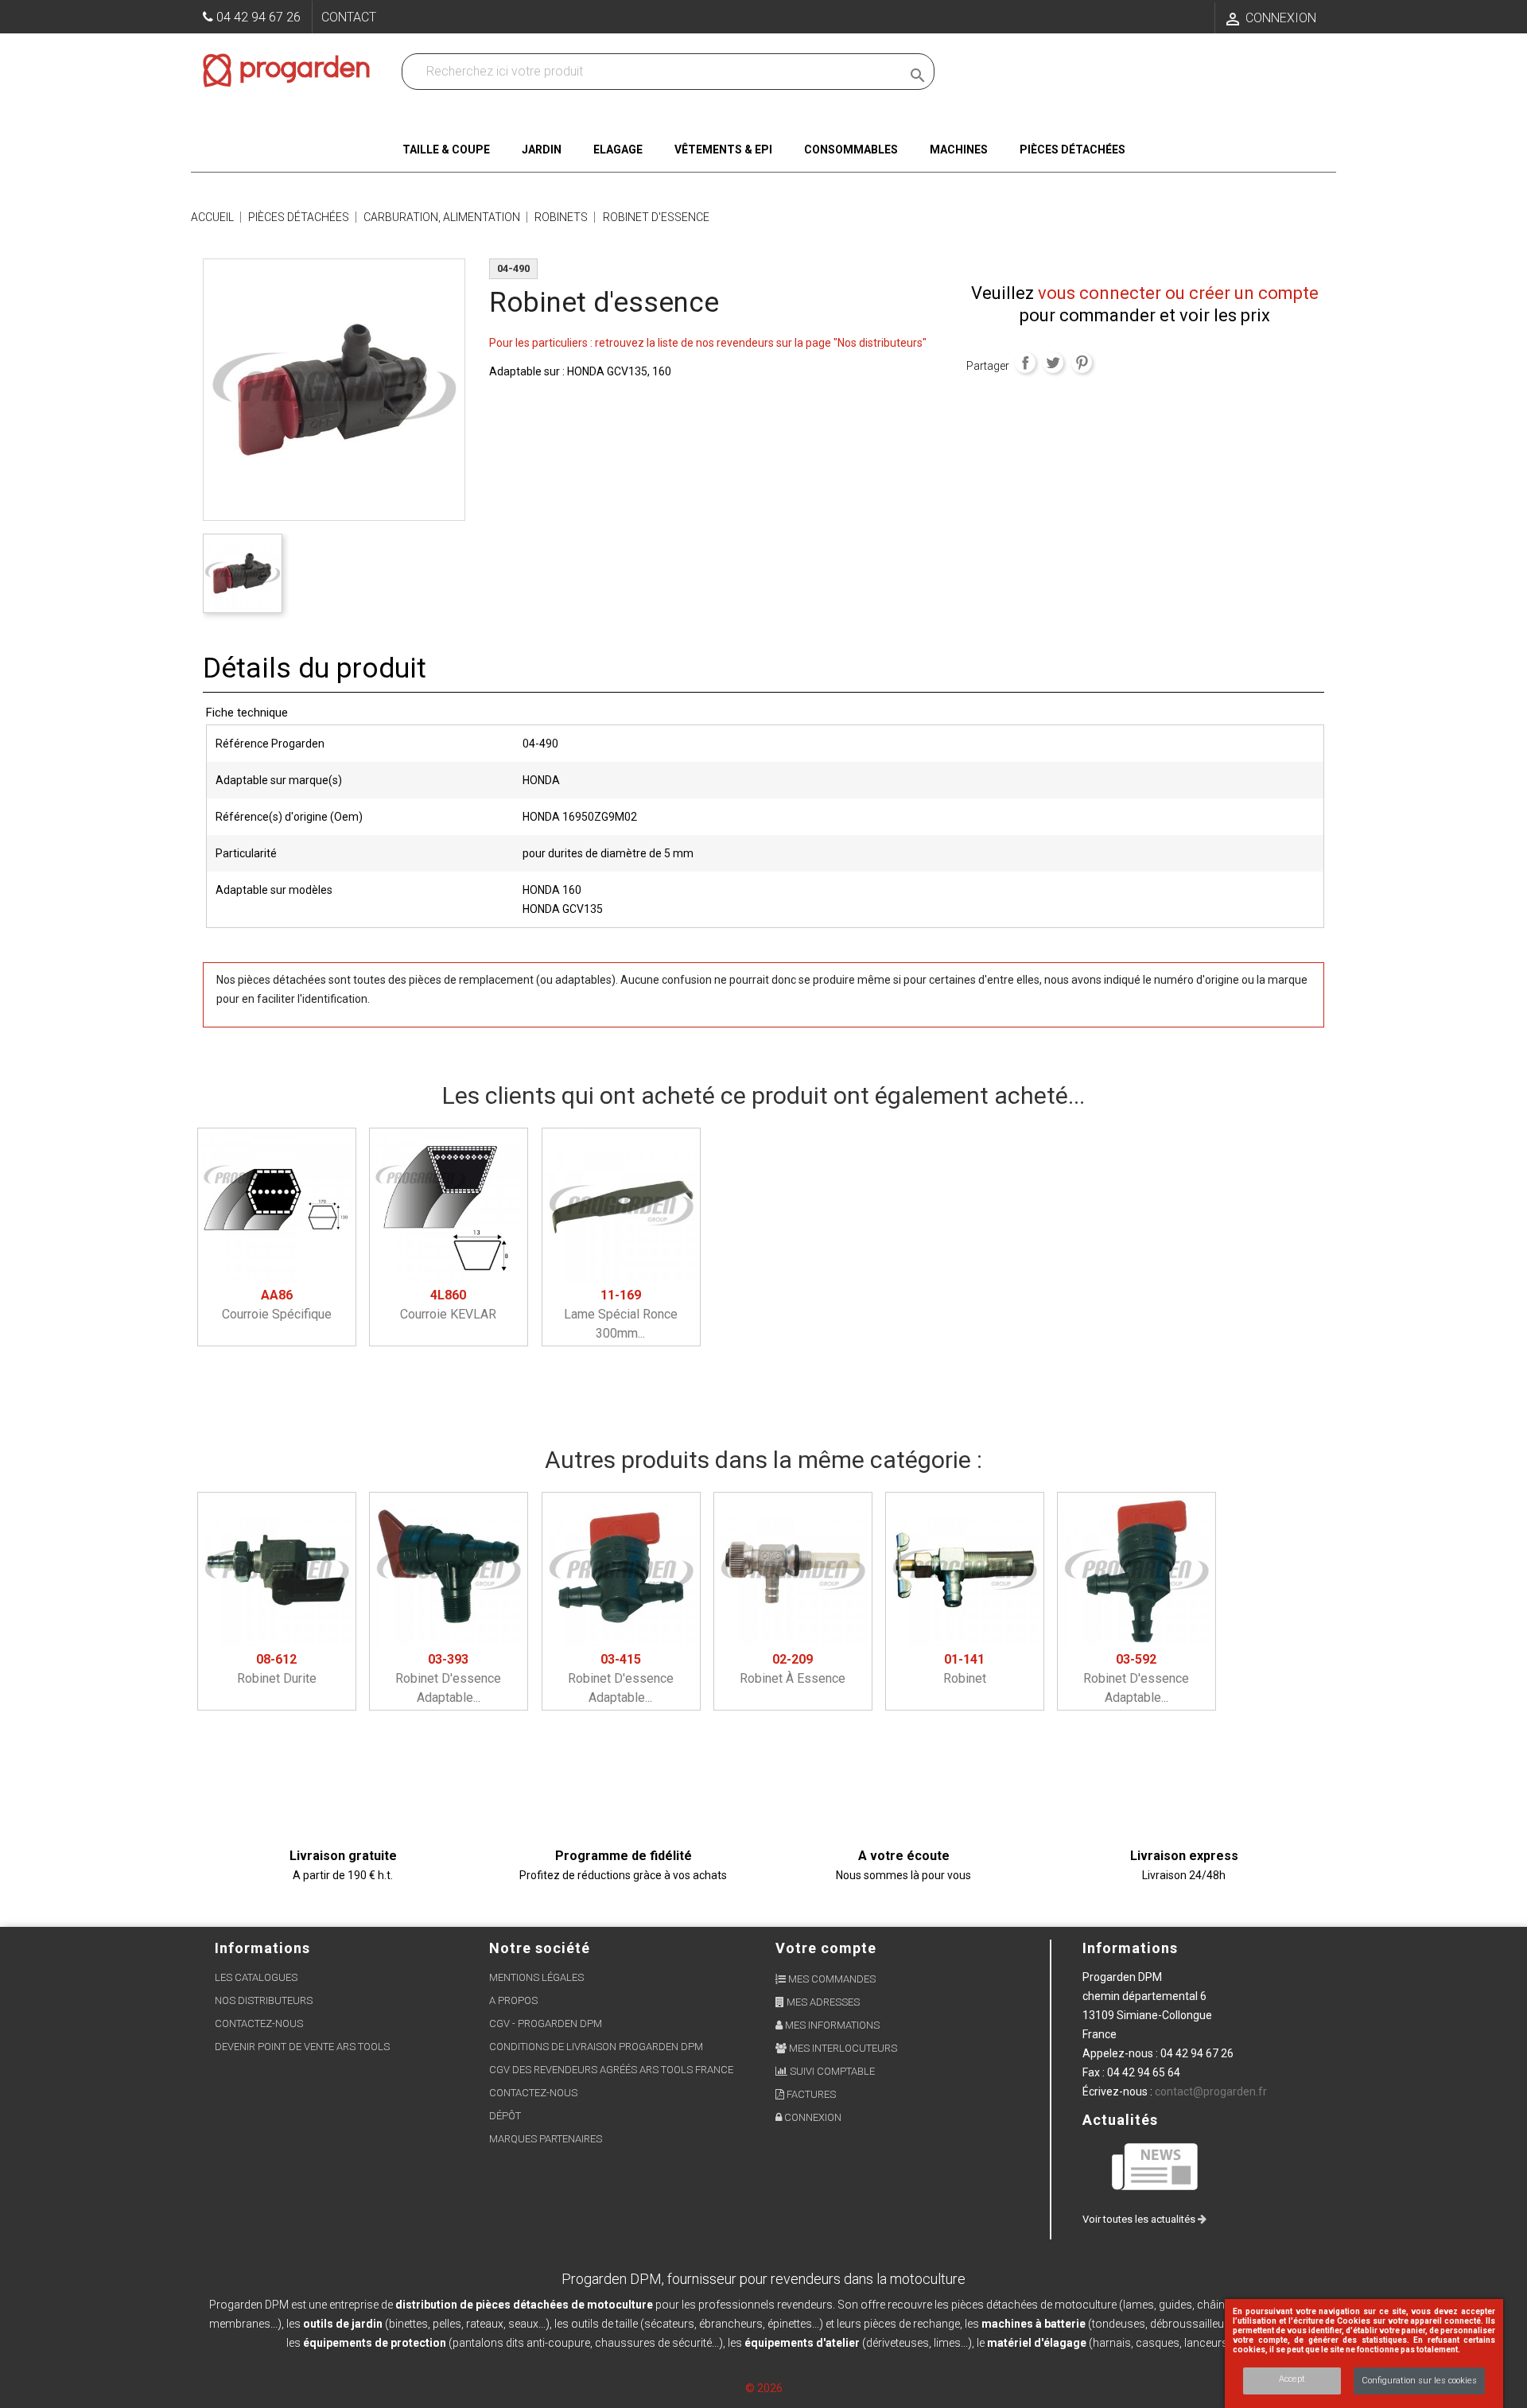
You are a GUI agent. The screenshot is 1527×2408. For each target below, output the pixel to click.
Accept (1292, 2379)
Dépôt (505, 2116)
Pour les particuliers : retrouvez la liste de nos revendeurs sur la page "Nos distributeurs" (708, 343)
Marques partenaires (546, 2139)
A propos (513, 2000)
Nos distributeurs (264, 2000)
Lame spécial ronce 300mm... (621, 1314)
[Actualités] (1156, 2166)
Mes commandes (831, 1979)
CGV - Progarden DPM (546, 2023)
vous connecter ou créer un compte (1178, 293)
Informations (1130, 1948)
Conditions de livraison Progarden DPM (596, 2047)
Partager (1025, 363)
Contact (349, 17)
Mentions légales (536, 1977)
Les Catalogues (256, 1977)
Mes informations (831, 2025)
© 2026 (764, 2388)
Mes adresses (822, 2002)
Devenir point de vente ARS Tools (302, 2047)
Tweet (1053, 363)
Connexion (812, 2117)
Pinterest (1082, 363)
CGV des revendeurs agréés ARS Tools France (611, 2070)
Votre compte (826, 1948)
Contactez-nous (259, 2023)
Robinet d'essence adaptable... (448, 1678)
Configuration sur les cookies (1419, 2381)
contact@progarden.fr (1211, 2091)
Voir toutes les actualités (1140, 2219)
